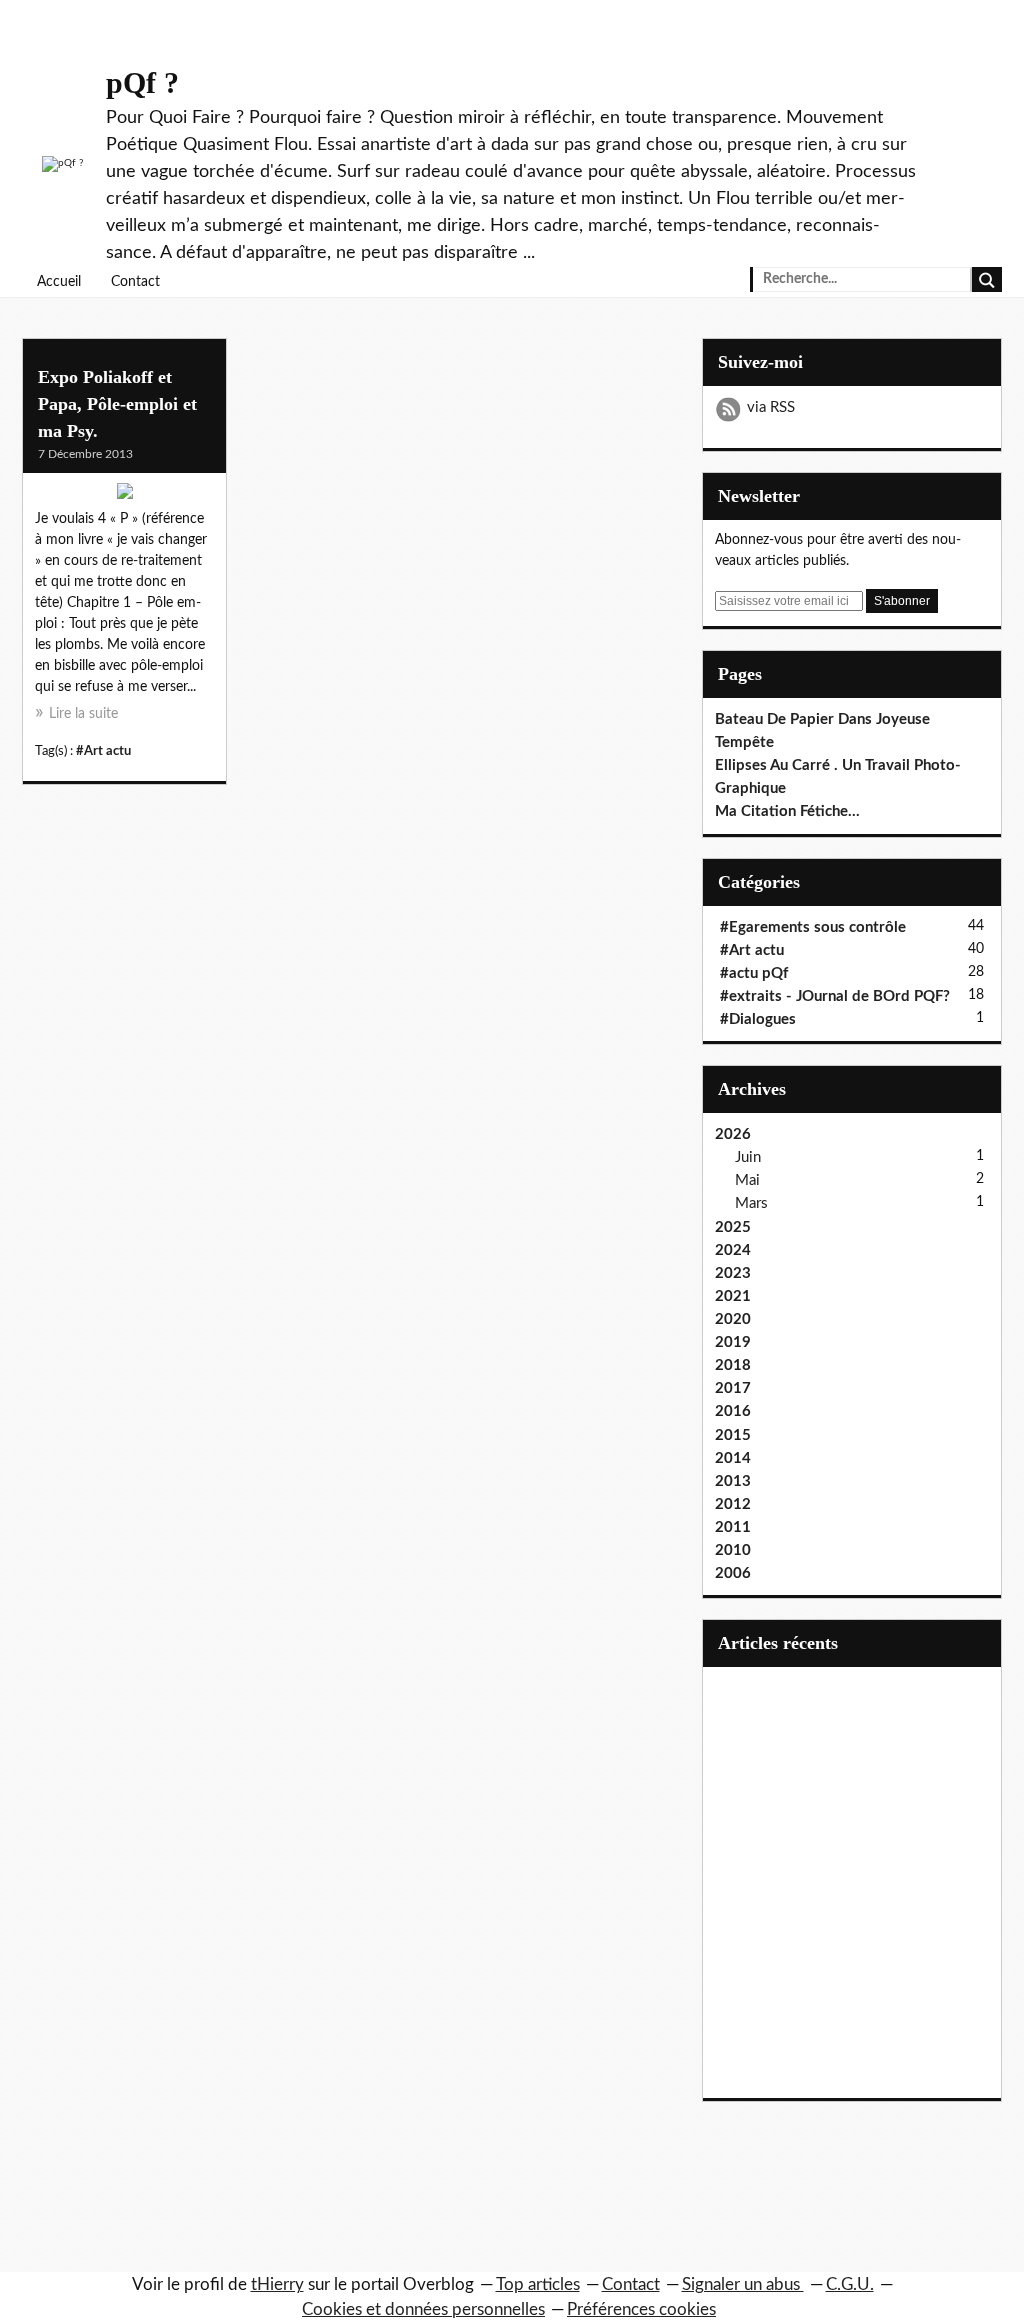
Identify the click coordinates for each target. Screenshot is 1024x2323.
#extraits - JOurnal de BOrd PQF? (835, 996)
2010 (733, 1550)
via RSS (771, 407)
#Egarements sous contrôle (813, 927)
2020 (733, 1319)
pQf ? (142, 82)
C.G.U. (850, 2284)
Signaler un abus (743, 2284)
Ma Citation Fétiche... (787, 811)
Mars (751, 1203)
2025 (733, 1227)
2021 (733, 1296)
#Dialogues (758, 1019)
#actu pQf (754, 973)
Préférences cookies (641, 2309)
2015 (733, 1435)
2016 (733, 1411)
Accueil (59, 282)
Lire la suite (83, 714)
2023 (733, 1273)
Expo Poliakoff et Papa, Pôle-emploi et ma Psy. (117, 404)
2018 (733, 1365)
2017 (733, 1388)
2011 (733, 1527)
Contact (135, 282)
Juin (748, 1157)
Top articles (538, 2284)
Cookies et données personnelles (423, 2309)
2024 (733, 1250)
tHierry (277, 2284)
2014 (733, 1458)
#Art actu (103, 751)
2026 (733, 1134)
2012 (733, 1504)
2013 (733, 1481)
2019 (733, 1342)
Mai (747, 1180)
